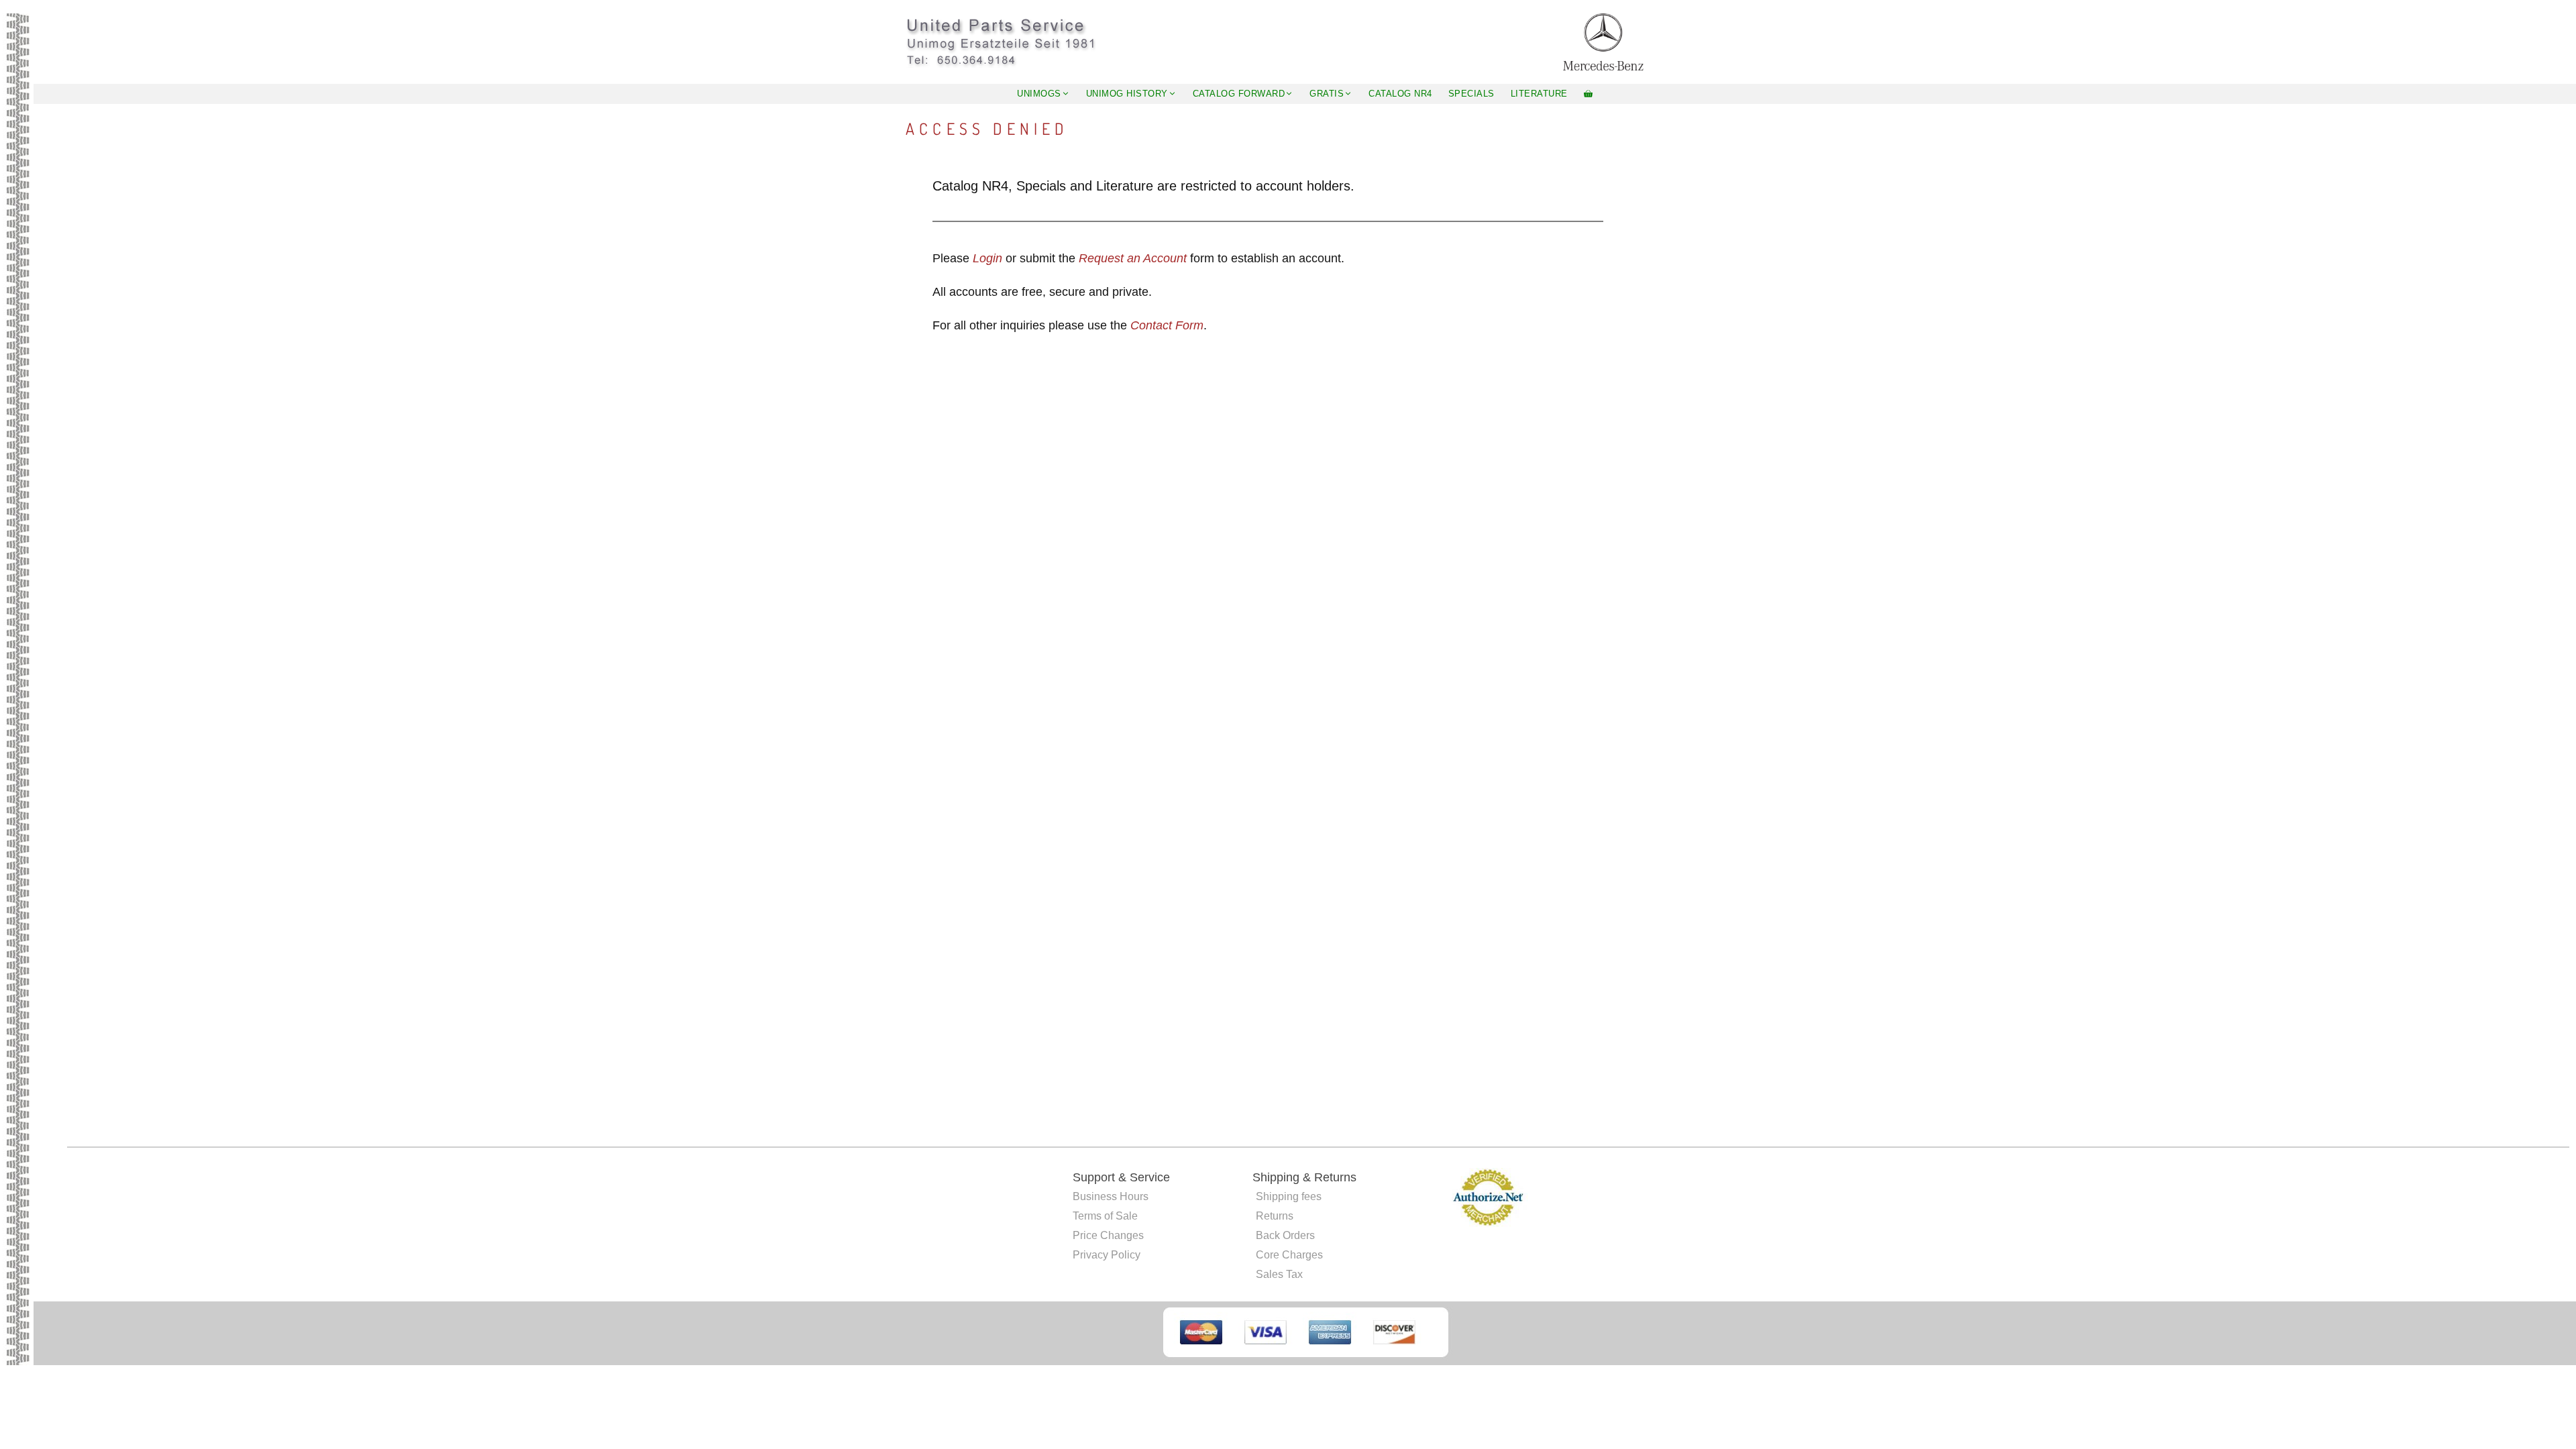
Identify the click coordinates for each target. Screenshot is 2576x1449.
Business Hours (1111, 1196)
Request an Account (1133, 258)
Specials (1471, 94)
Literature (1539, 94)
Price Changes (1108, 1235)
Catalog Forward (1239, 94)
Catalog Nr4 (1400, 94)
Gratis (1327, 94)
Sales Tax (1279, 1274)
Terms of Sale (1105, 1216)
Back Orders (1285, 1235)
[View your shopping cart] (1588, 94)
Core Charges (1289, 1255)
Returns (1275, 1216)
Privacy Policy (1107, 1255)
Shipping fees (1289, 1196)
